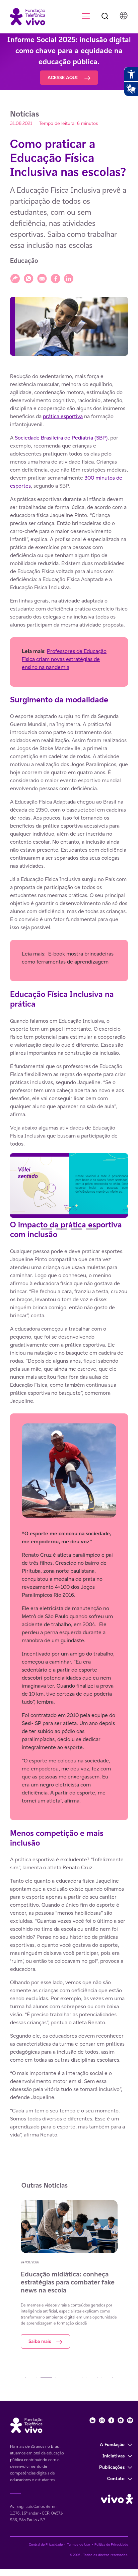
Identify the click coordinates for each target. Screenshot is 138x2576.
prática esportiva (63, 416)
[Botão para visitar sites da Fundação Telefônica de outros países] (124, 16)
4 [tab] (92, 1229)
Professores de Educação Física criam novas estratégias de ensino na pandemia (64, 659)
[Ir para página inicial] (24, 16)
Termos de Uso (79, 2544)
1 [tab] (46, 1229)
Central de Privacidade (46, 2544)
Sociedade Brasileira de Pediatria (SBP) (61, 438)
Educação (24, 261)
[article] (69, 1256)
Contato (116, 2478)
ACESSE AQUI (63, 77)
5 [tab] (92, 2378)
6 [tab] (107, 2378)
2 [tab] (61, 1229)
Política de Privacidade (111, 2544)
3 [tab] (77, 1229)
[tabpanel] (69, 1187)
